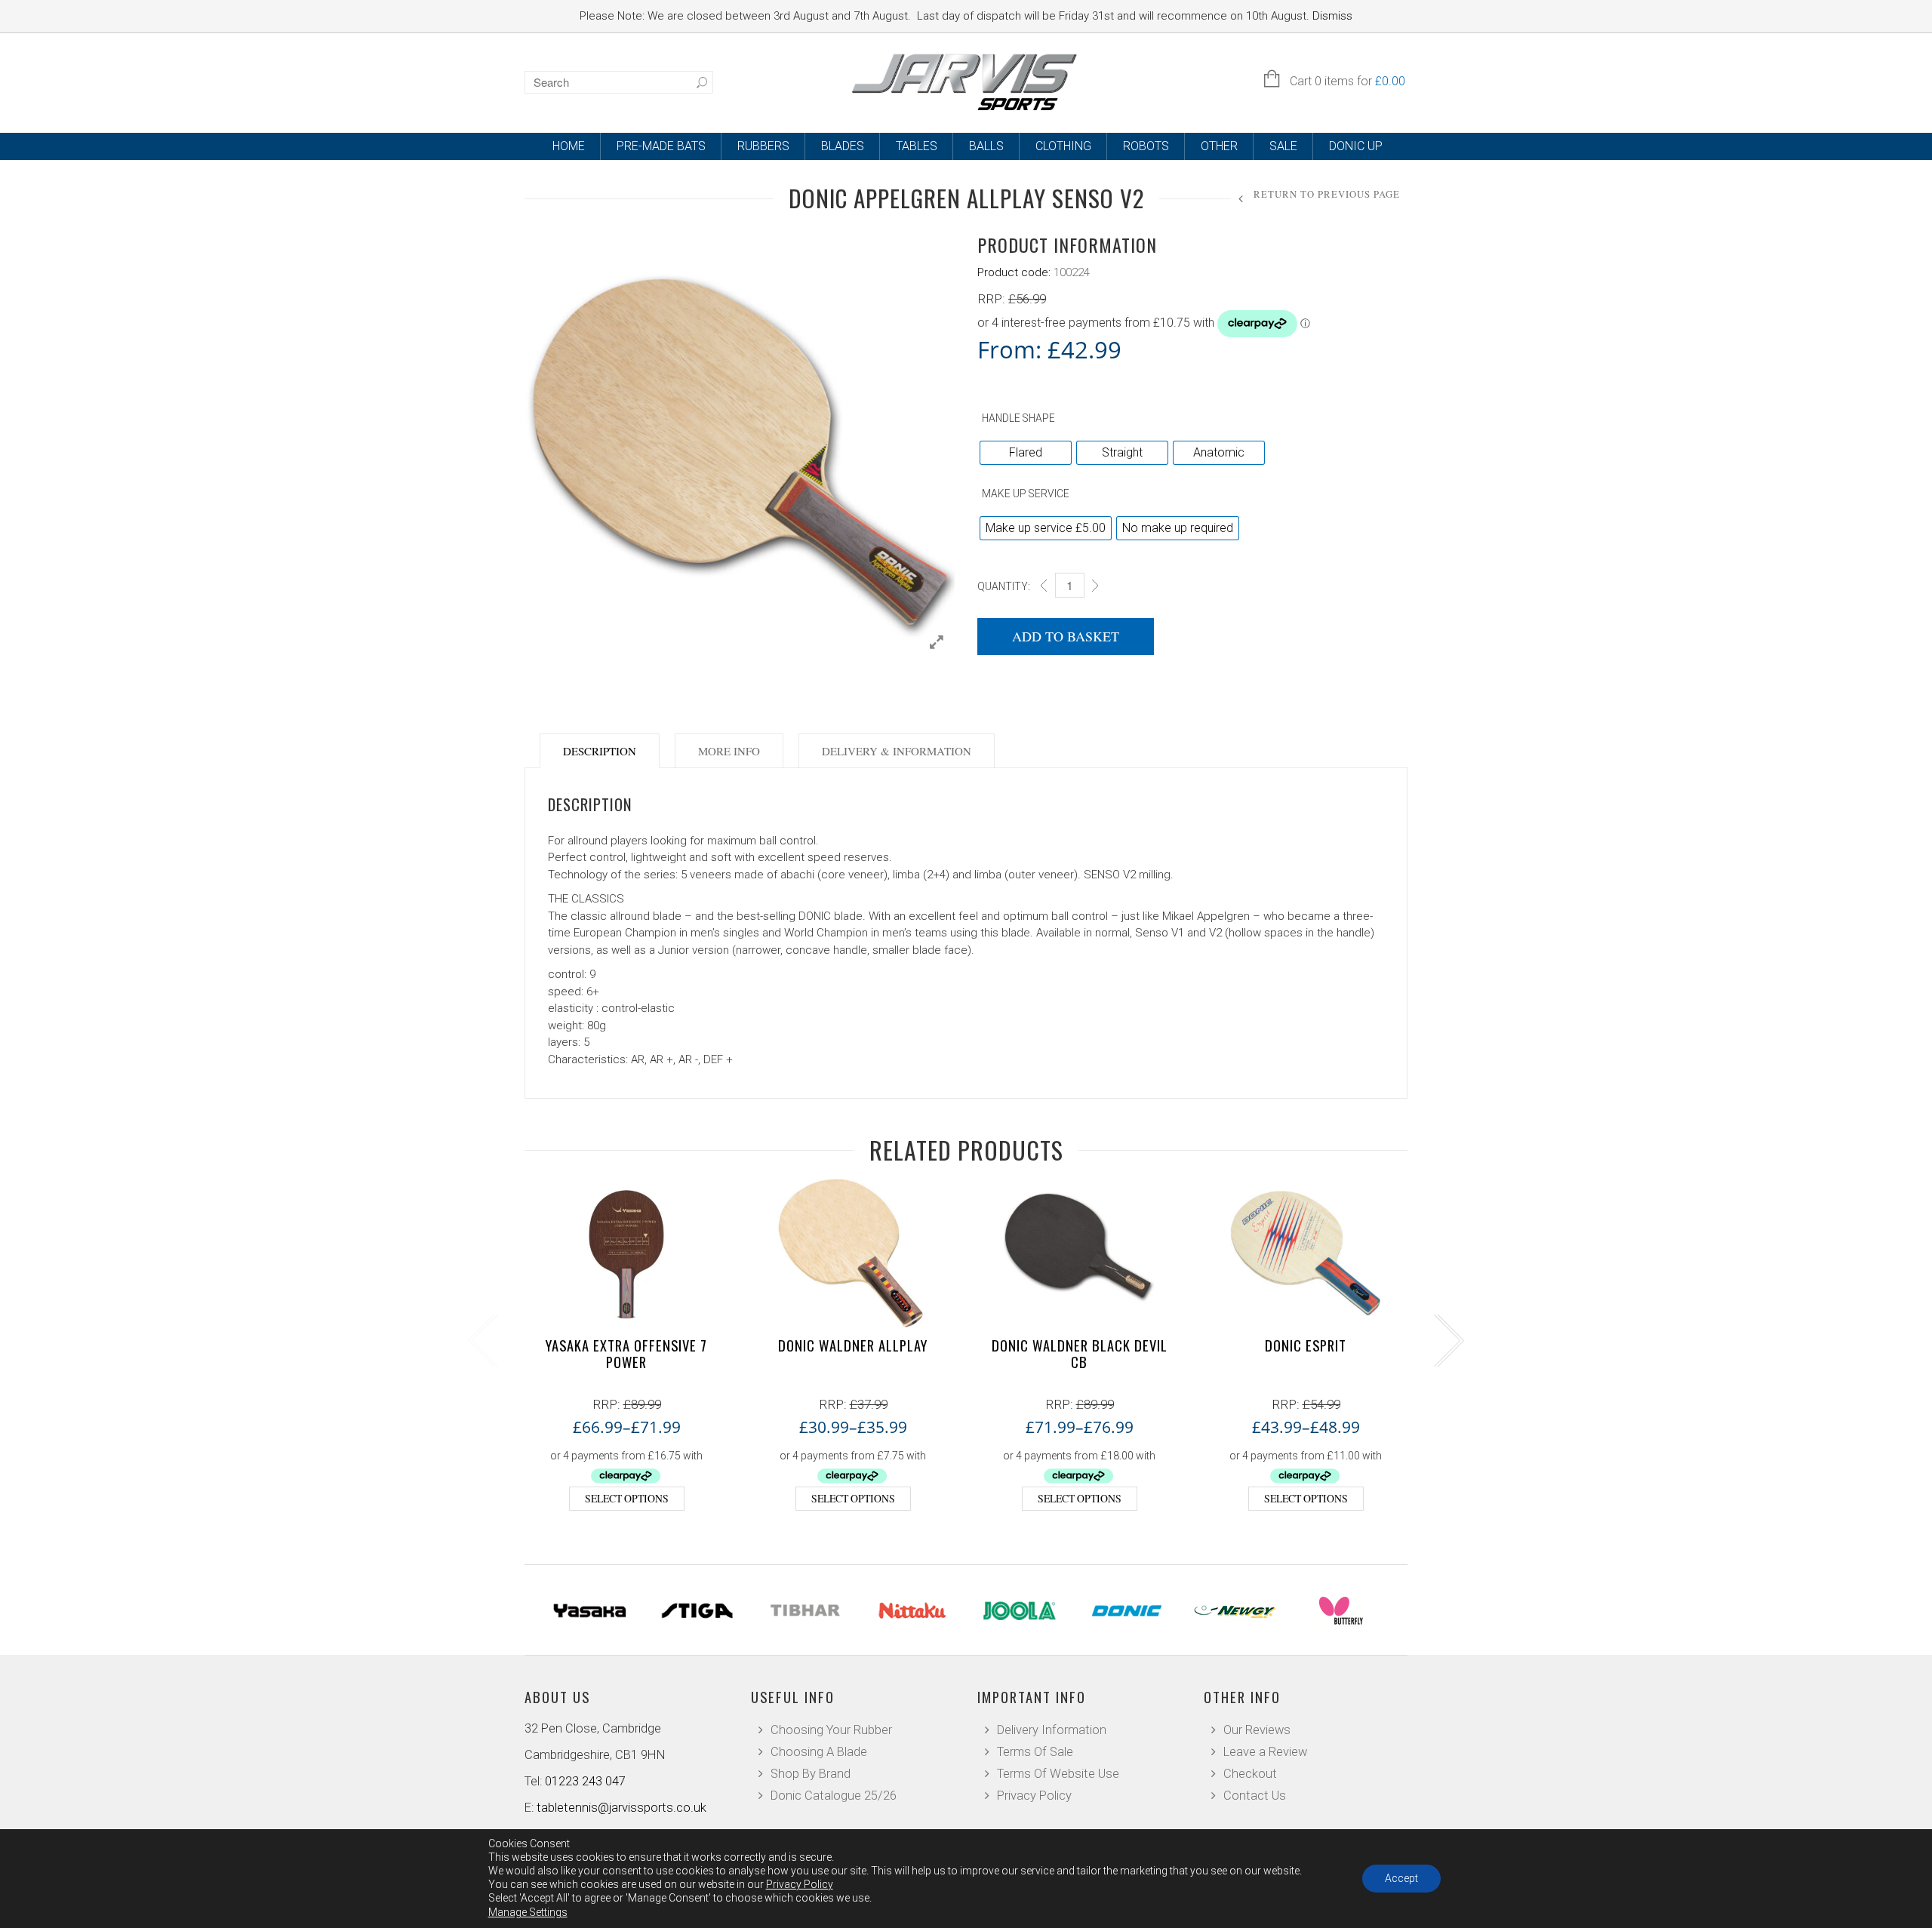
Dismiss (1332, 16)
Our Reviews (1257, 1730)
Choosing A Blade (819, 1752)
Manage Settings (528, 1912)
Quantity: (1004, 586)
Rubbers (763, 146)
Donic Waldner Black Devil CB (1080, 1353)
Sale (1283, 146)
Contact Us (1255, 1796)
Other (1219, 146)
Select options (627, 1498)
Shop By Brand (811, 1774)
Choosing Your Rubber (831, 1730)
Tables (917, 146)
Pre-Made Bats (661, 146)
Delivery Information (1052, 1730)
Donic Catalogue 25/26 (834, 1796)
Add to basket (1066, 636)
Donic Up (1356, 146)
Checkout (1250, 1774)
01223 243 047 (585, 1781)
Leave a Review (1265, 1752)
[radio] (1026, 453)
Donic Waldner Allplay (853, 1345)
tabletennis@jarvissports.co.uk (621, 1808)
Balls (986, 146)
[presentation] (481, 1341)
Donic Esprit (1306, 1345)
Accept (1401, 1878)
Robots (1146, 146)
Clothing (1063, 146)
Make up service (1026, 494)
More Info (729, 751)
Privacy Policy (1034, 1796)
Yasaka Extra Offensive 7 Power (626, 1353)
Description (600, 751)
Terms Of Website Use (1058, 1774)
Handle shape (1018, 418)
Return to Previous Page (1327, 194)
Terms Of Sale (1035, 1752)
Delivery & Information (897, 751)
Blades (843, 146)
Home (569, 146)
